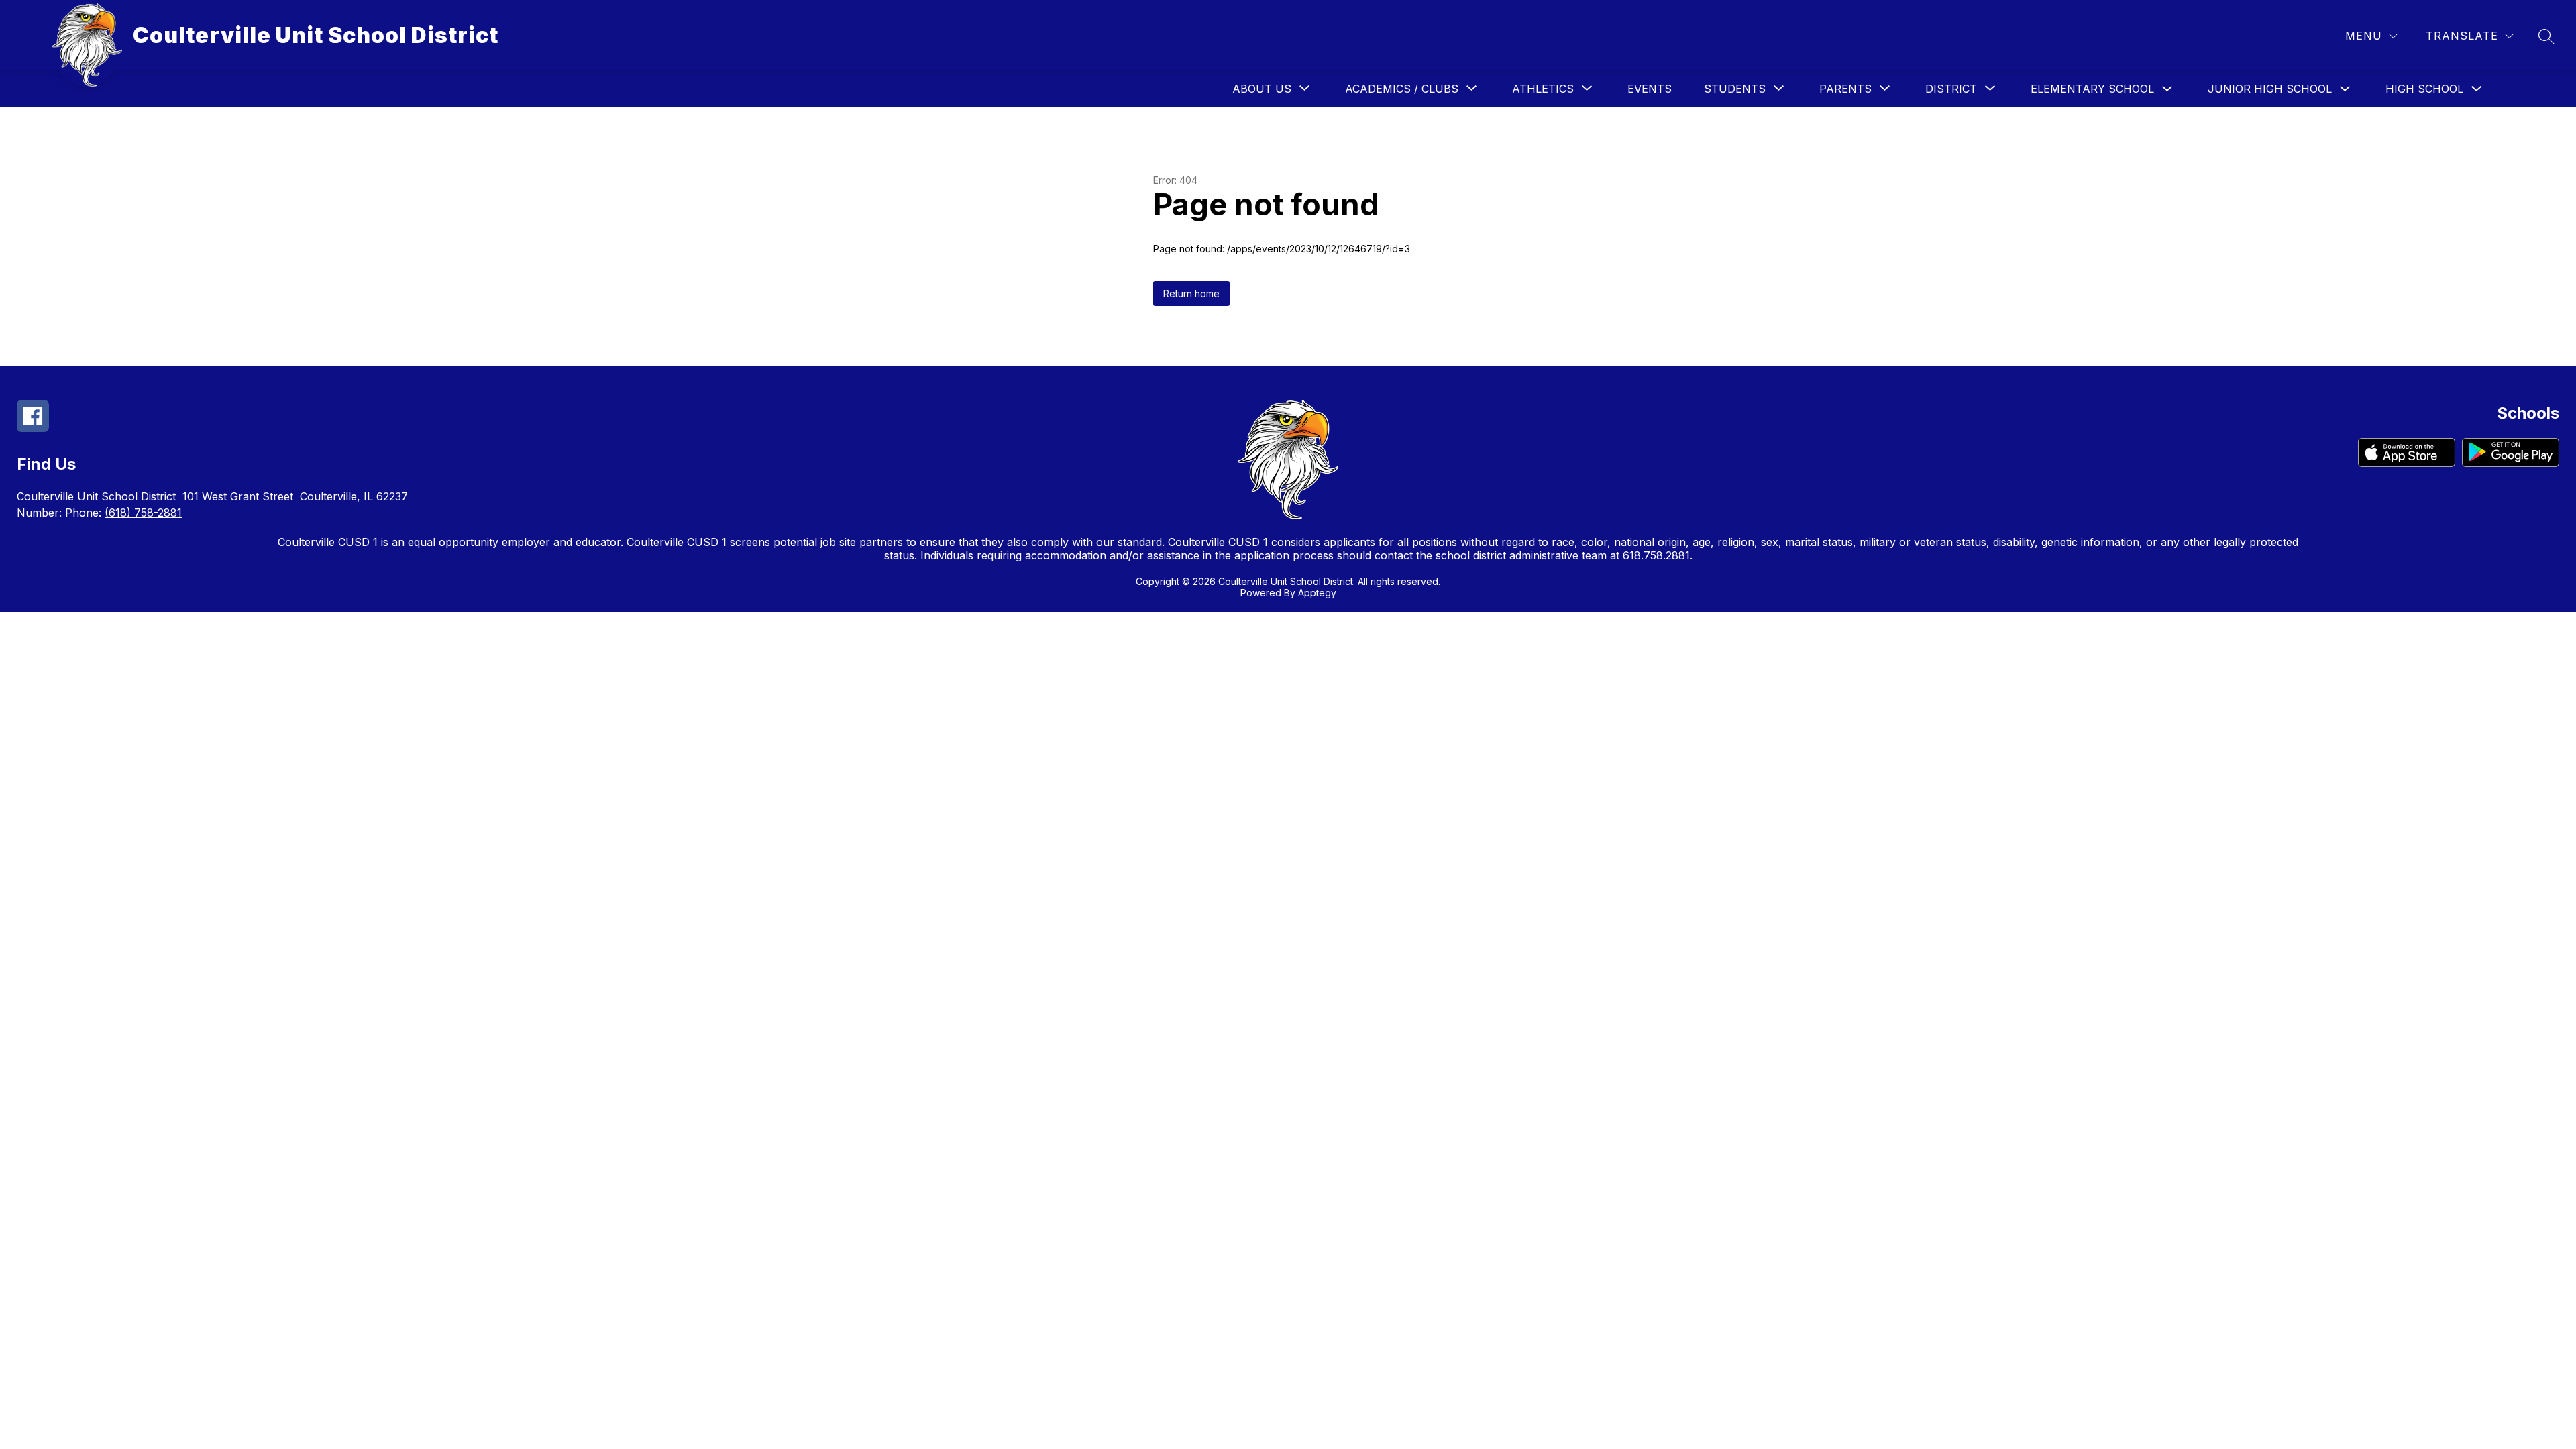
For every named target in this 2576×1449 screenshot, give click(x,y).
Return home (1191, 293)
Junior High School (2270, 89)
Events (1650, 89)
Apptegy (1317, 593)
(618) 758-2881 (143, 513)
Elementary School (2092, 89)
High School (2424, 89)
